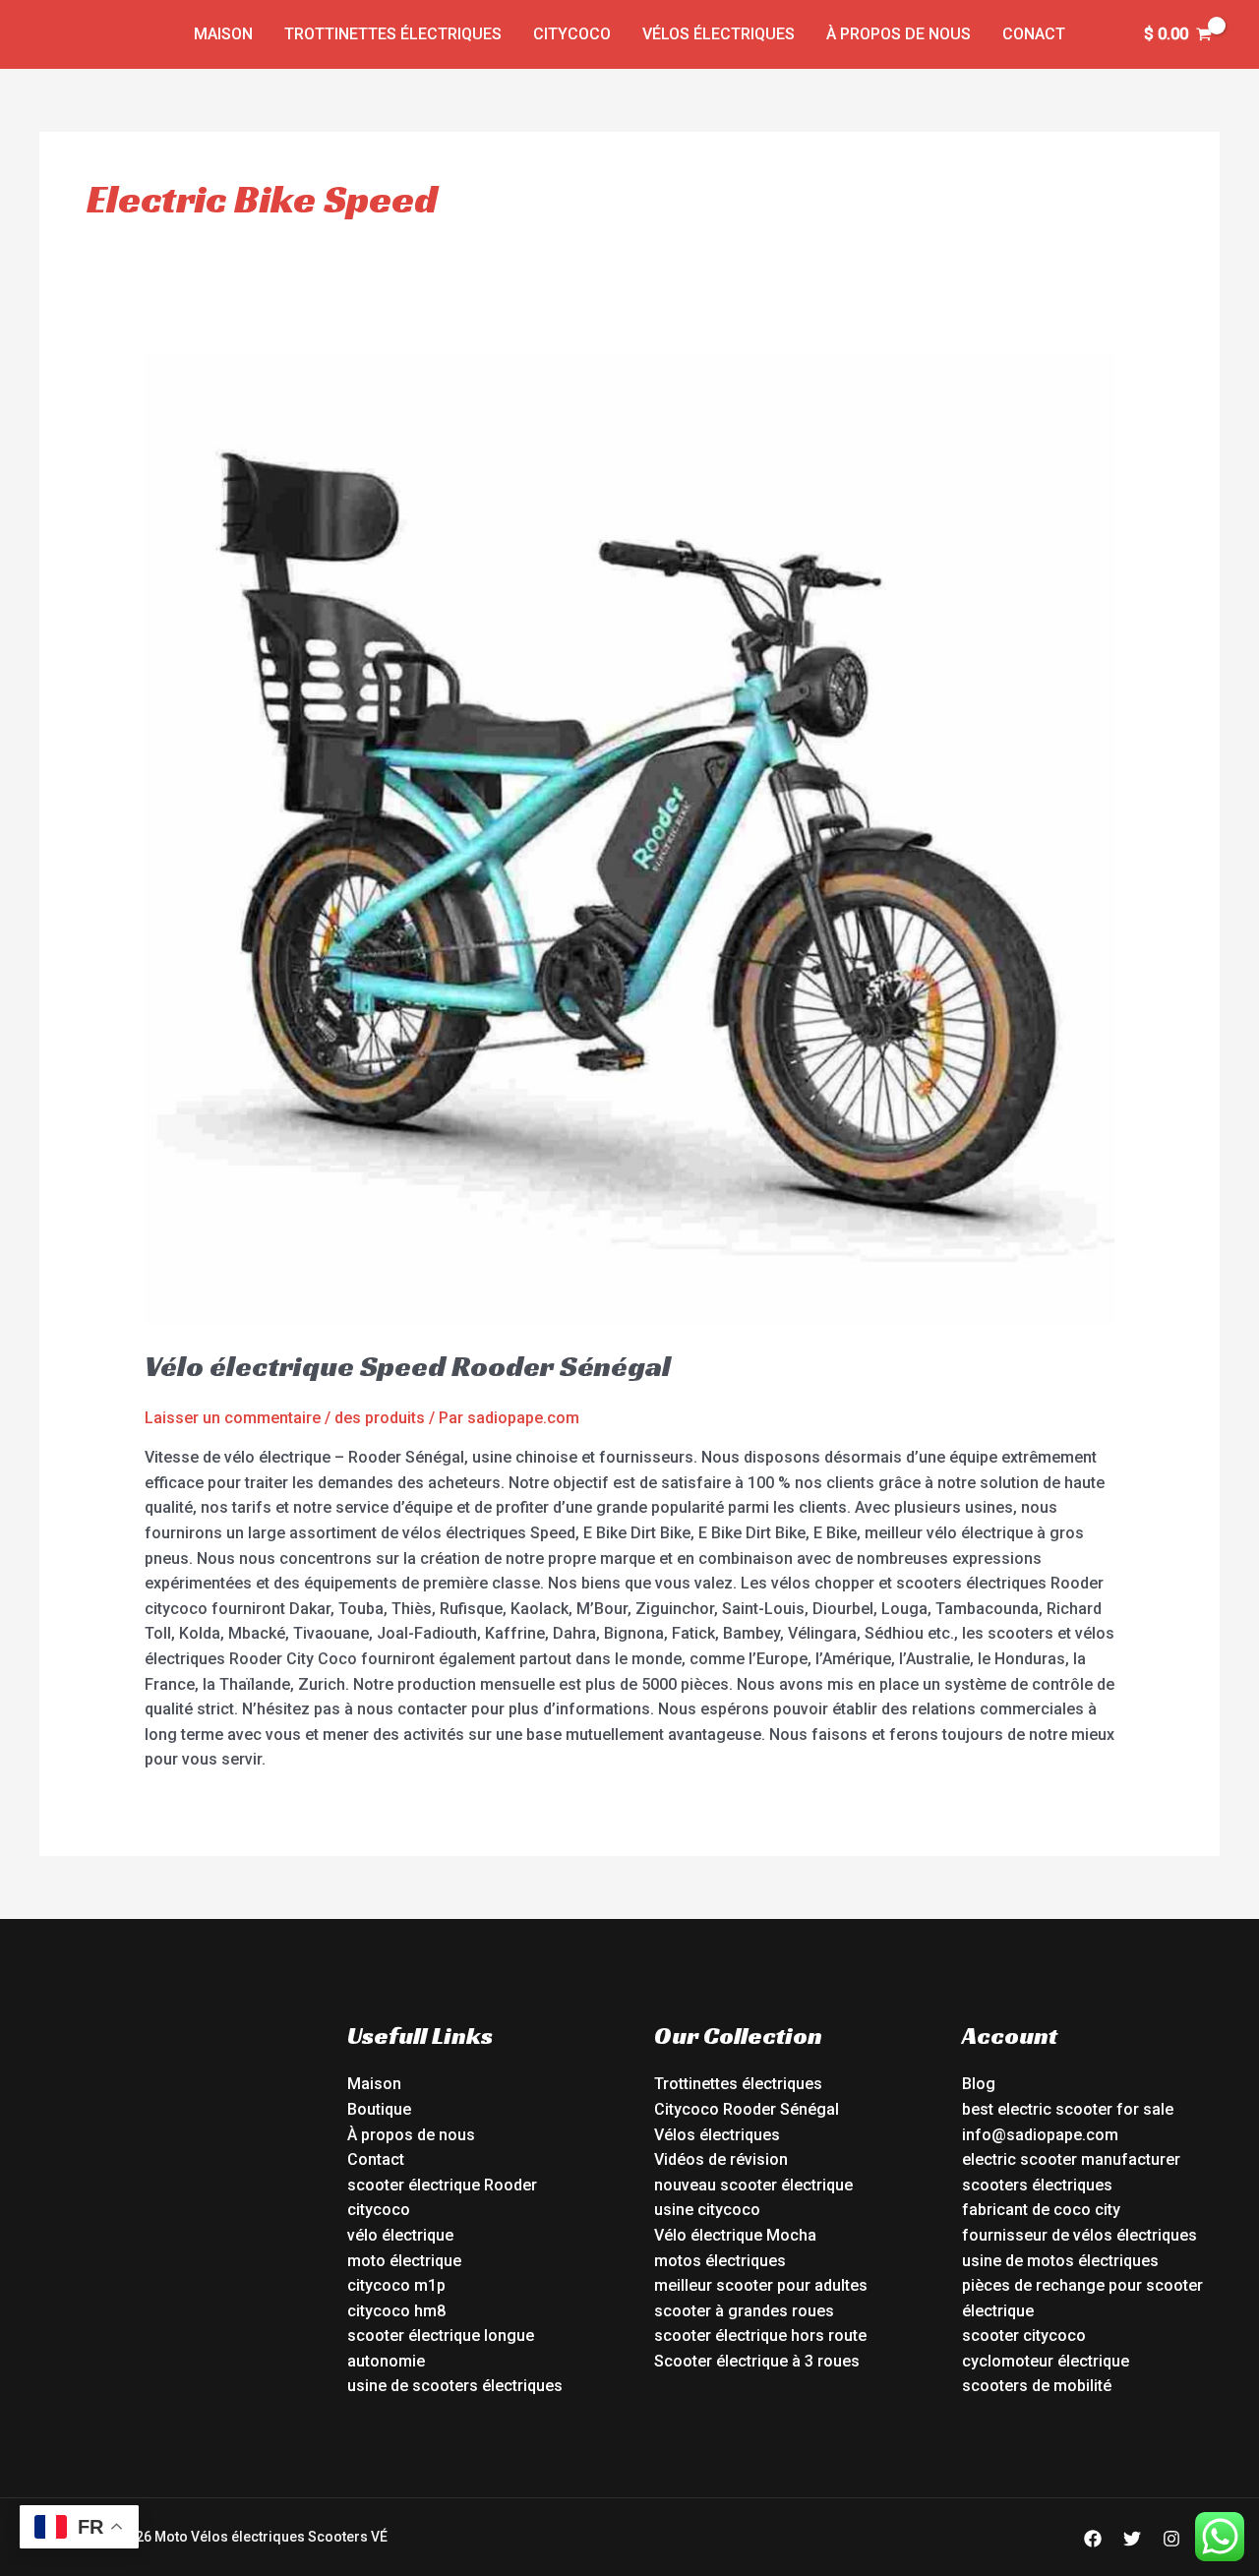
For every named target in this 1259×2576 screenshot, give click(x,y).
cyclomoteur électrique (1046, 2361)
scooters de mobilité (1037, 2386)
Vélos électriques (719, 34)
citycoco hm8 (396, 2311)
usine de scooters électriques (455, 2386)
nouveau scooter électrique (753, 2185)
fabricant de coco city (1041, 2210)
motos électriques (720, 2261)
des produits (380, 1418)
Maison (223, 34)
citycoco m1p (396, 2285)
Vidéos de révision (721, 2159)
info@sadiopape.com (1040, 2135)
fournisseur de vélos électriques (1079, 2235)
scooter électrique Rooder (442, 2185)
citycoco (379, 2210)
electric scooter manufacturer (1071, 2159)
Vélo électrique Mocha (735, 2235)
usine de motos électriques (1060, 2261)
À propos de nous (899, 34)
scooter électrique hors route (760, 2336)
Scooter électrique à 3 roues (757, 2361)
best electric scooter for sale (1068, 2109)
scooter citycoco (1024, 2336)
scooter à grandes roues (744, 2311)
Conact (1034, 34)
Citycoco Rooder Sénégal (747, 2109)
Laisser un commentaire (233, 1418)
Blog (979, 2084)
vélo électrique (400, 2235)
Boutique (379, 2109)
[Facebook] (1093, 2539)
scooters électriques (1037, 2185)
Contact (376, 2159)
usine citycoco (707, 2210)
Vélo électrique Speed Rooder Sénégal (408, 1366)
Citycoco (572, 34)
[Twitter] (1132, 2539)
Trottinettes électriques (393, 34)
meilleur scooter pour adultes (761, 2285)
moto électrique (404, 2261)
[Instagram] (1171, 2539)
